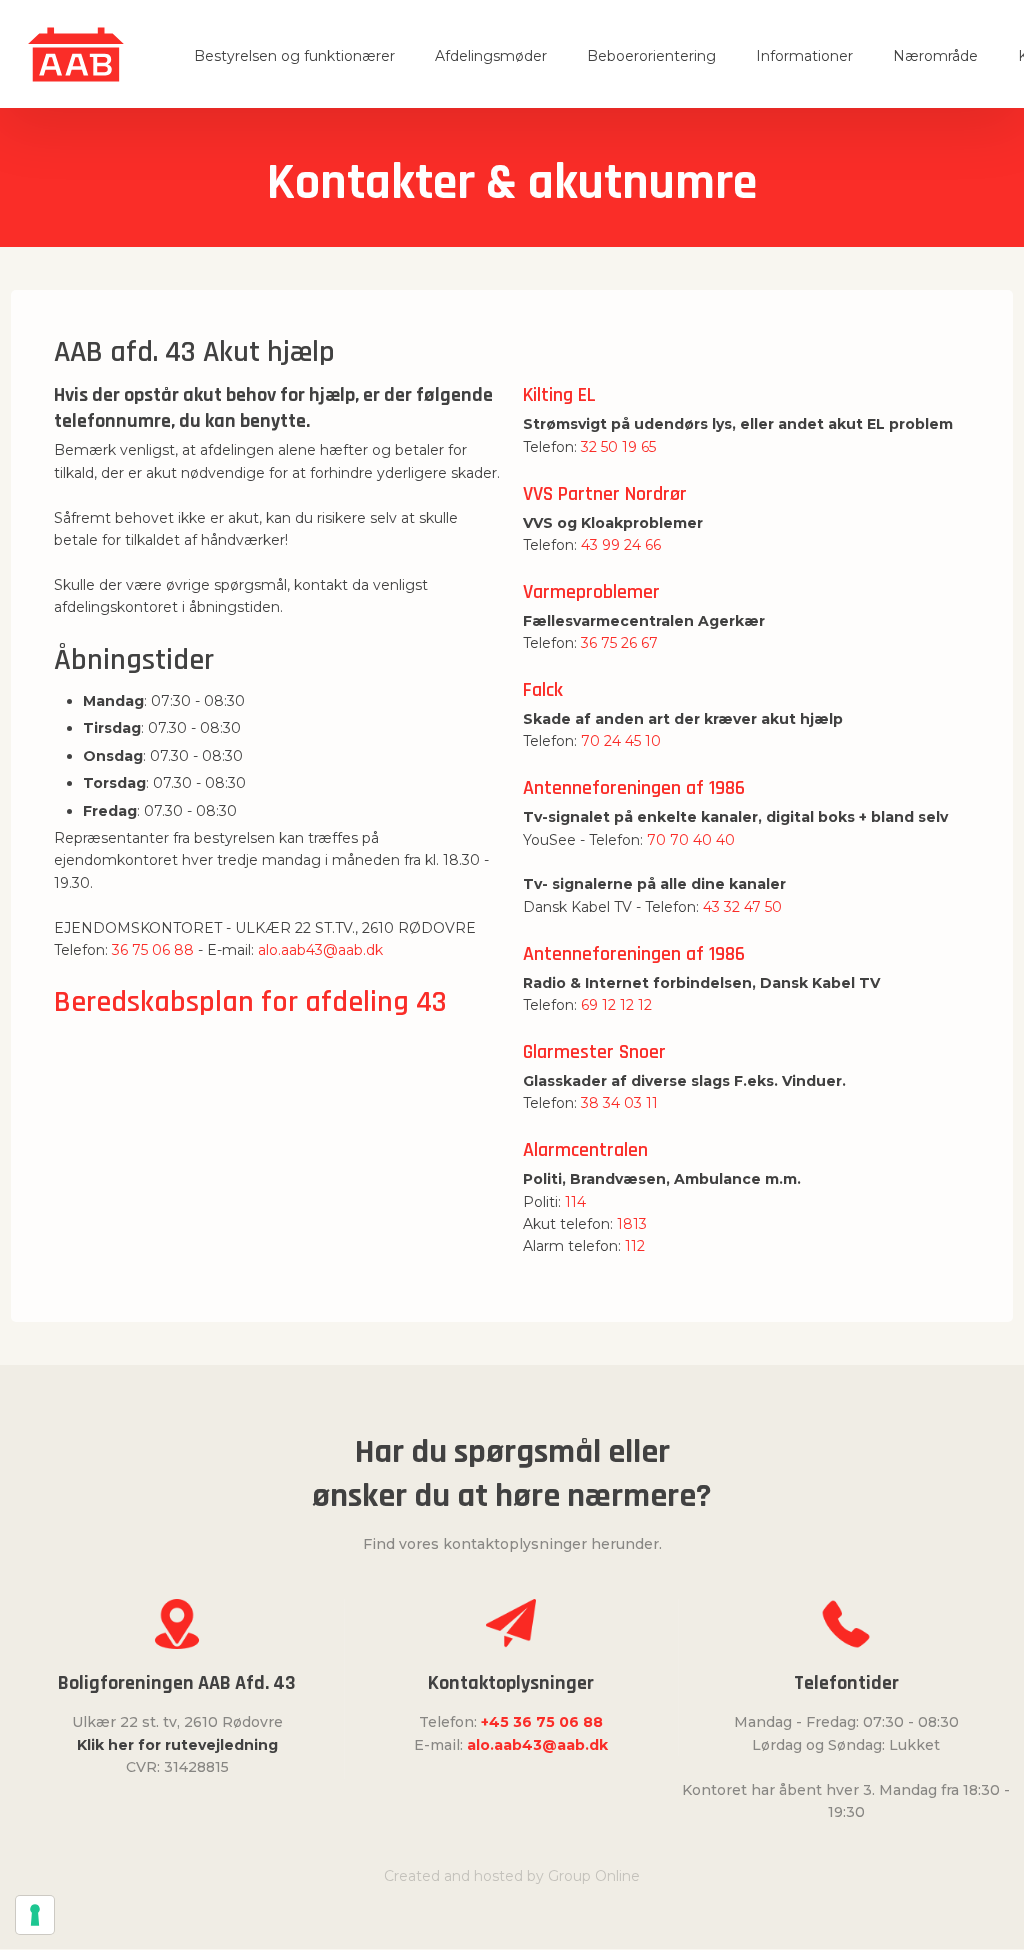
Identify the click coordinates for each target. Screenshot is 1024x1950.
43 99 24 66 (621, 545)
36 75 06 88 (153, 950)
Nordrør (656, 494)
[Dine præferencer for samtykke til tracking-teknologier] (35, 1915)
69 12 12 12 (616, 1005)
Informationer (804, 56)
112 (635, 1246)
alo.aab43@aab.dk (320, 950)
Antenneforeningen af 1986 (634, 788)
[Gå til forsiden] (76, 54)
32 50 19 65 (618, 447)
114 (575, 1202)
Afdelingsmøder (491, 56)
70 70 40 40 (691, 840)
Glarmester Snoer (594, 1052)
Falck (543, 690)
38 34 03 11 (619, 1103)
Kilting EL (559, 395)
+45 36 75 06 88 (542, 1722)
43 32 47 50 (742, 907)
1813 (632, 1224)
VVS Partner (574, 494)
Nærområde (935, 56)
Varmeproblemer (591, 592)
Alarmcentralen (585, 1150)
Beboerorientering (651, 56)
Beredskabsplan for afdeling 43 (250, 1002)
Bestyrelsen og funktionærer (294, 56)
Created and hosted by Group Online (512, 1876)
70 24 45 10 (621, 741)
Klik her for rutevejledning (177, 1745)
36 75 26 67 (619, 643)
